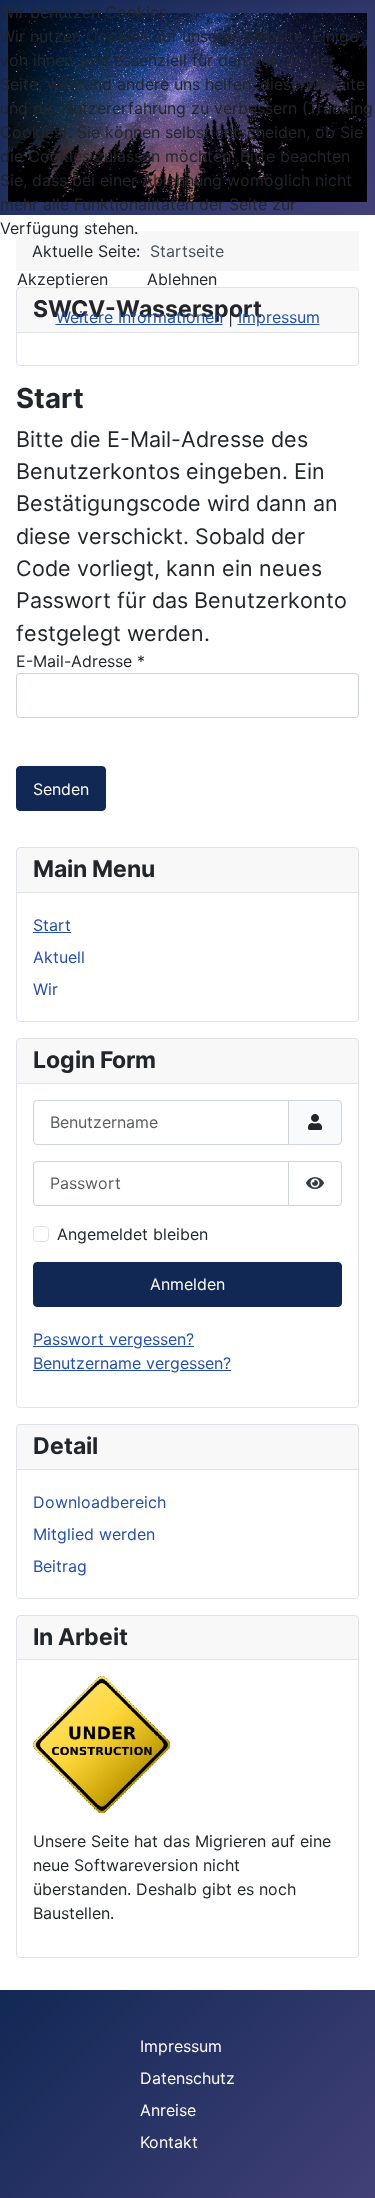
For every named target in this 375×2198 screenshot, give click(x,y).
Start (52, 925)
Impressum (181, 2046)
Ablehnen (182, 279)
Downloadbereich (99, 1502)
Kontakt (169, 2142)
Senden (61, 789)
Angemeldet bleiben (132, 1234)
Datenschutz (187, 2078)
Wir (45, 989)
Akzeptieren (62, 279)
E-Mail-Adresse (80, 661)
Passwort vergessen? (113, 1339)
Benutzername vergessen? (132, 1363)
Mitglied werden (94, 1534)
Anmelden (187, 1284)
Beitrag (60, 1566)
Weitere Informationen (139, 317)
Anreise (168, 2110)
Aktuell (59, 957)
